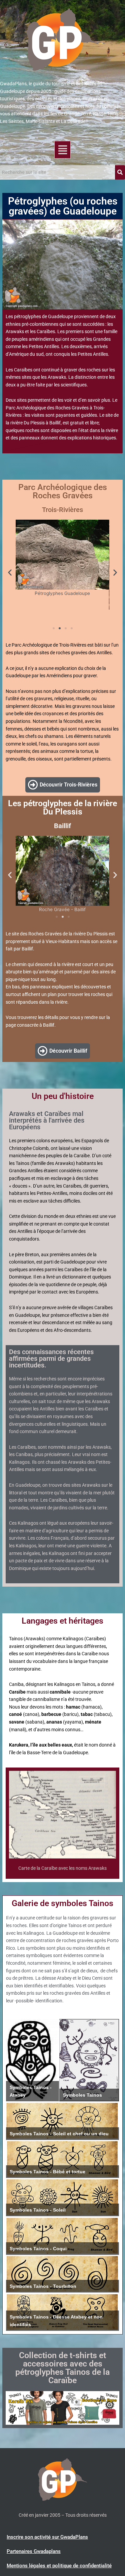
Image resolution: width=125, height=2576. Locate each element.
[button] (62, 150)
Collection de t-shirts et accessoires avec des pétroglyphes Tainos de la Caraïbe (62, 2368)
